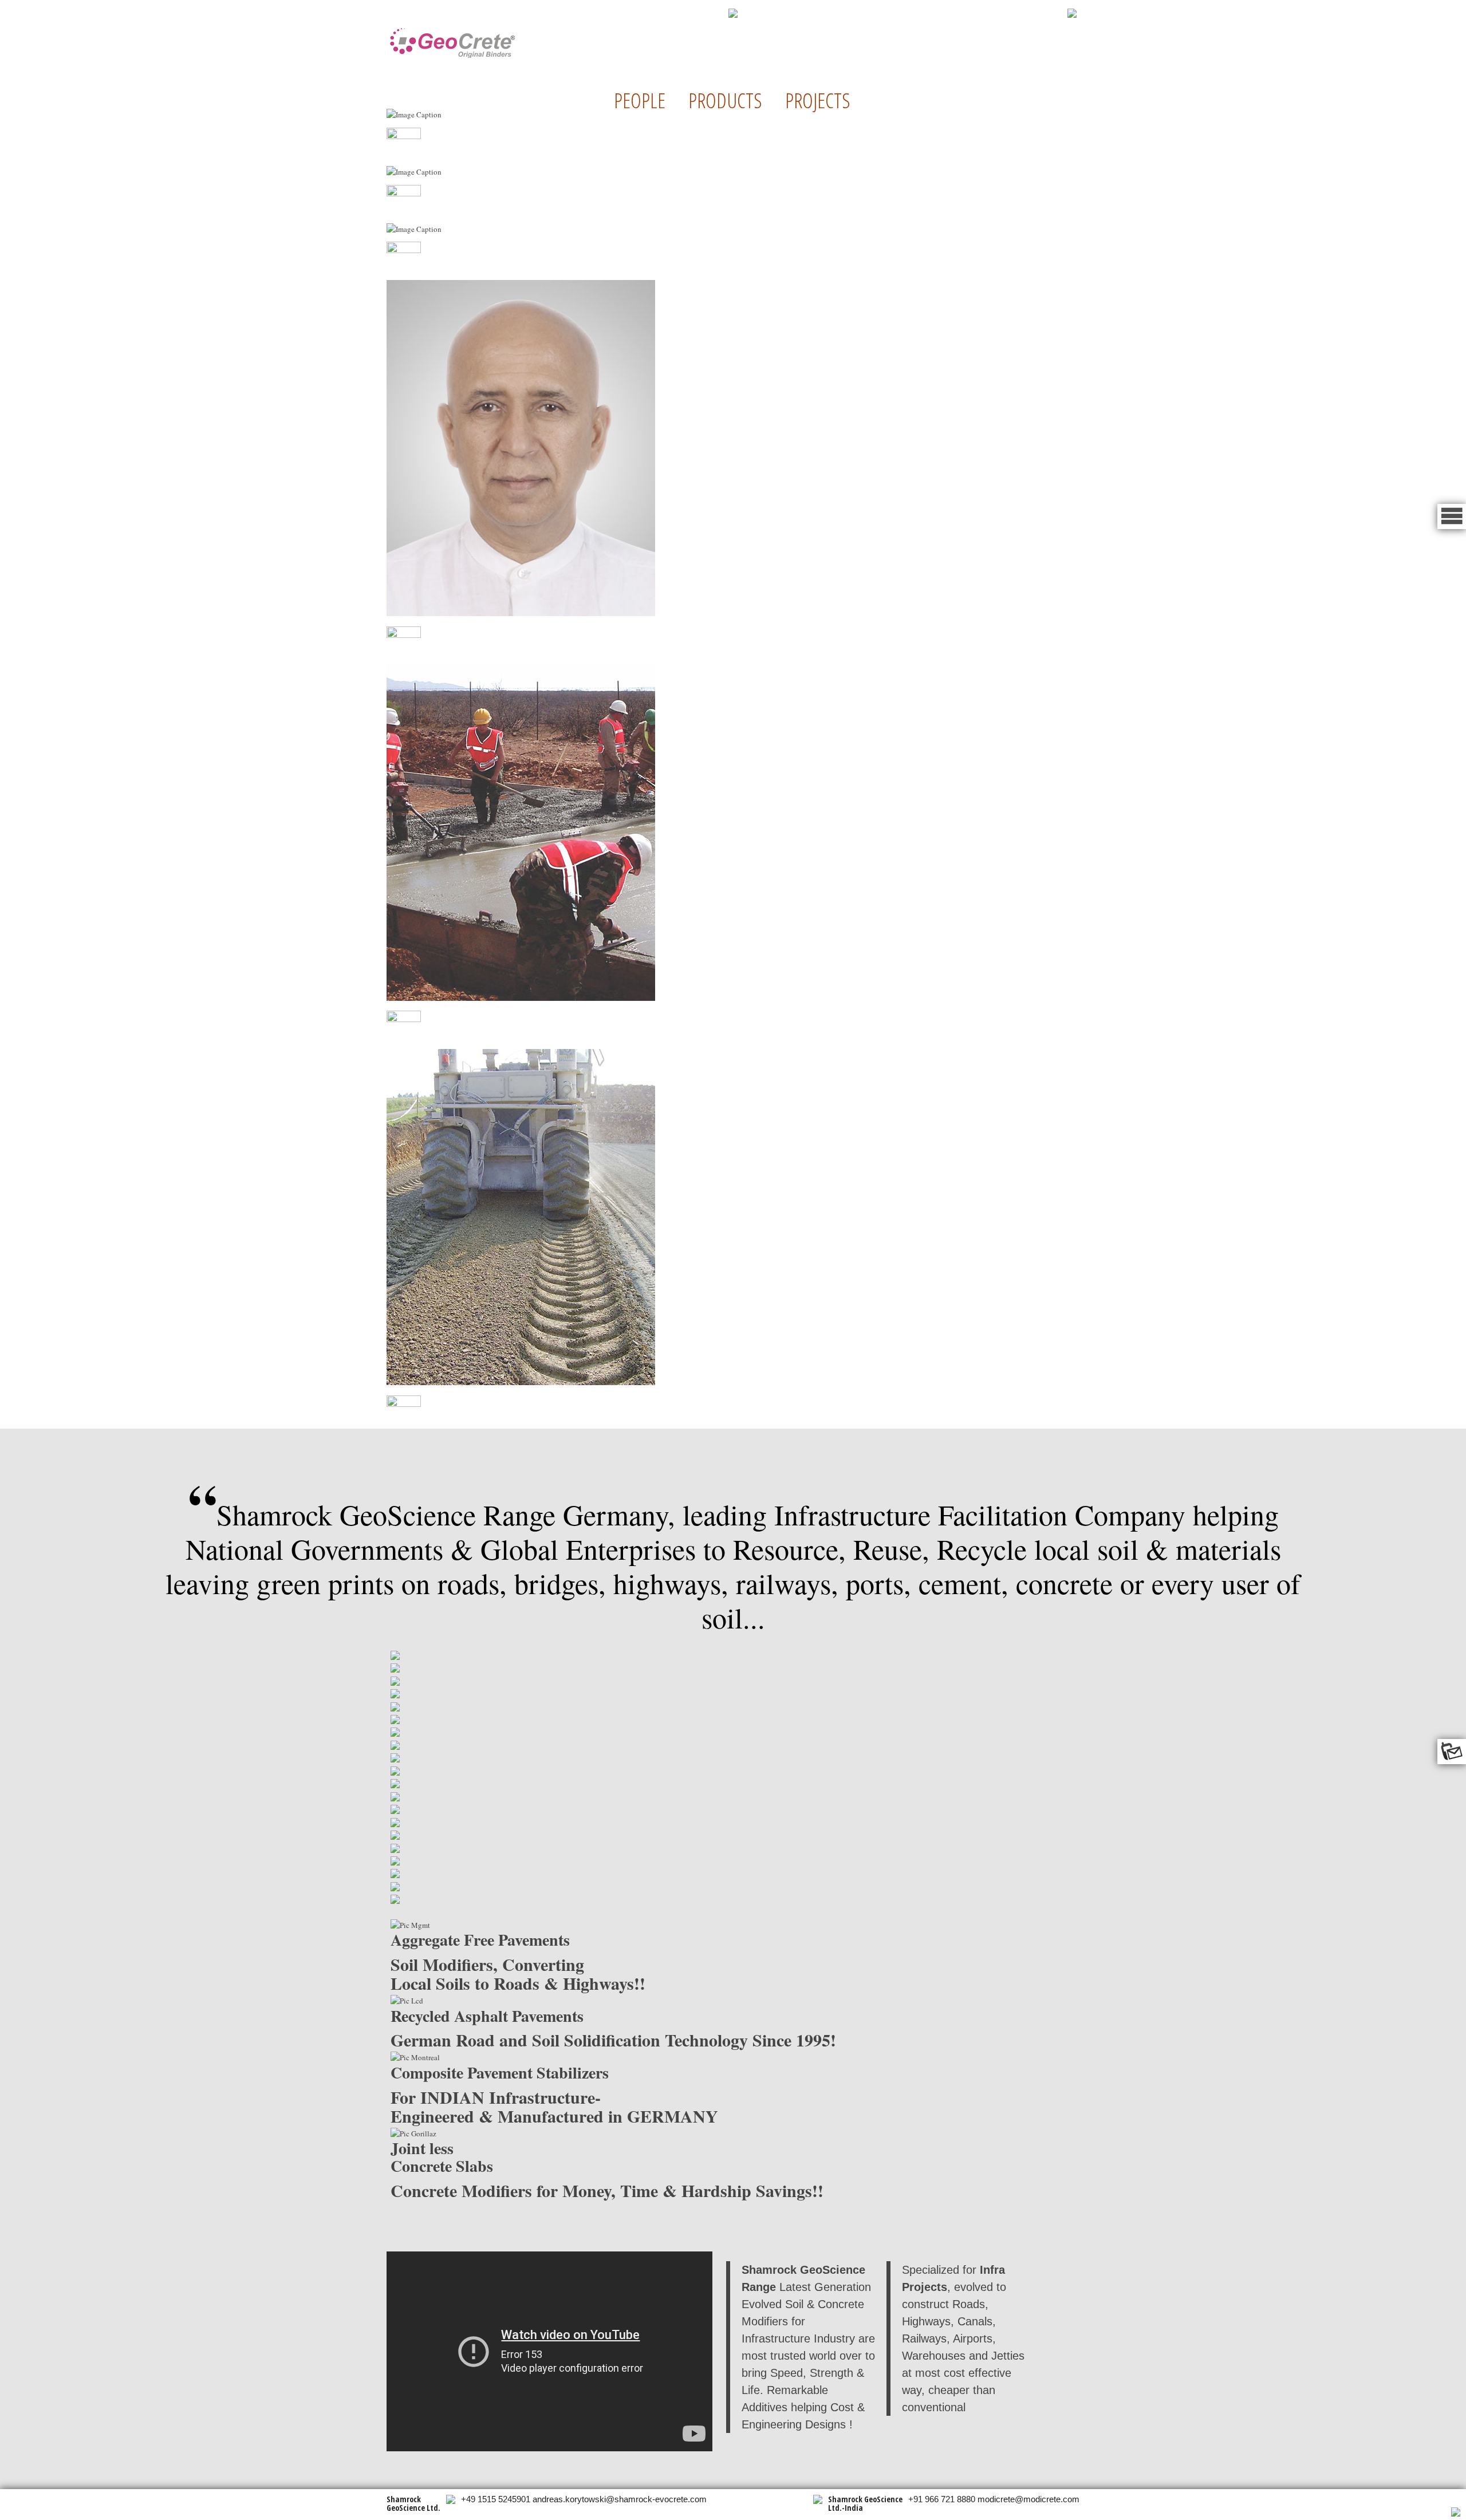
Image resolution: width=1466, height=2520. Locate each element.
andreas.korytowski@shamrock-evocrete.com (620, 2499)
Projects (818, 100)
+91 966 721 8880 (942, 2499)
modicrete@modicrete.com (1028, 2499)
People (640, 100)
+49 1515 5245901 (496, 2499)
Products (725, 100)
